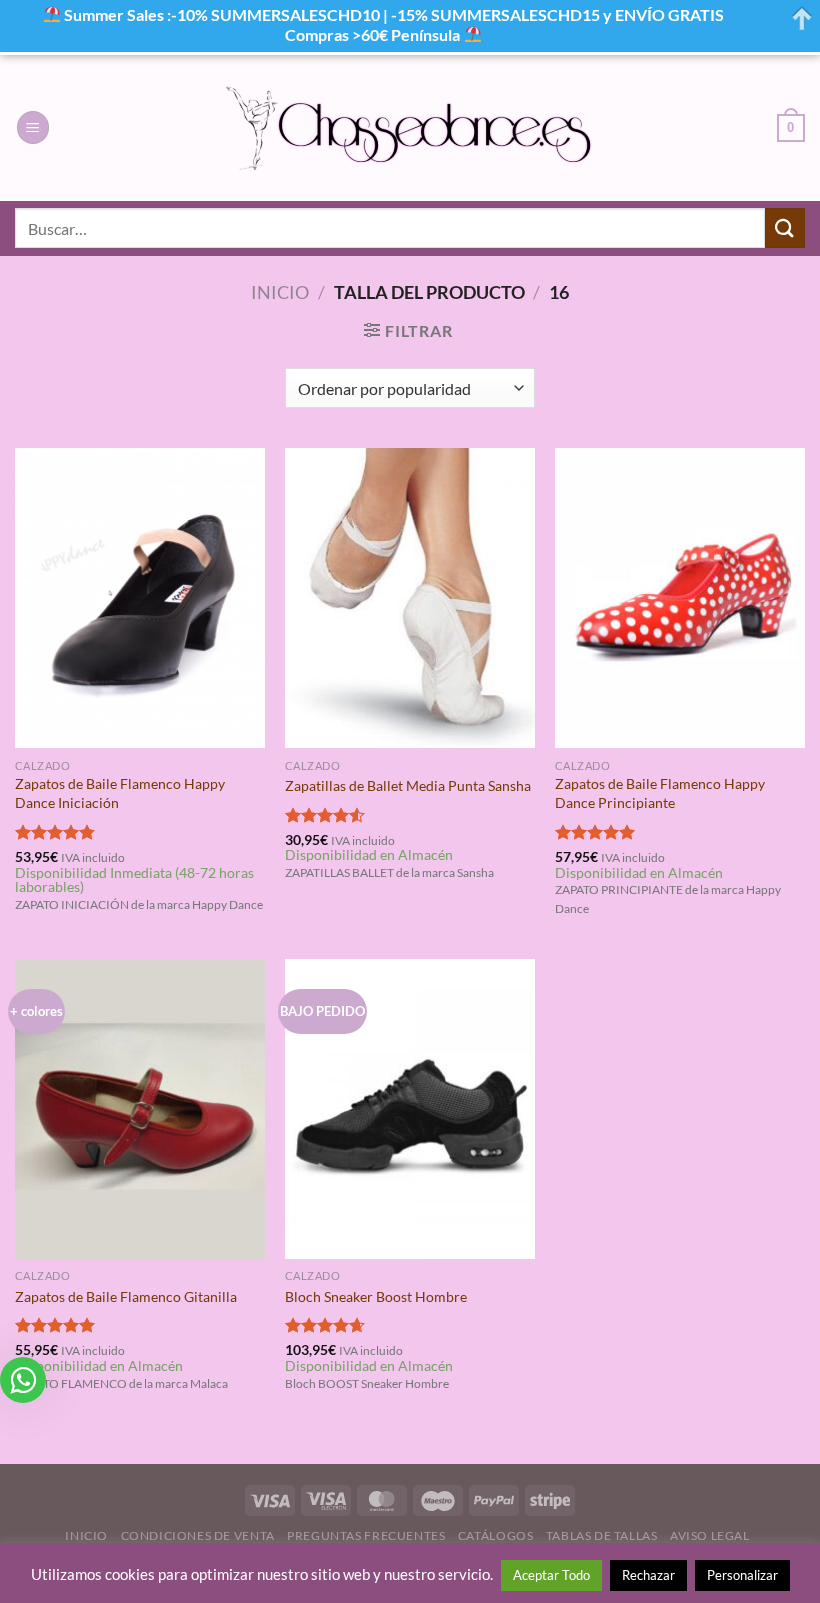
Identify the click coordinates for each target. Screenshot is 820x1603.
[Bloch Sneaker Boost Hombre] (410, 1109)
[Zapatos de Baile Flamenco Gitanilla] (140, 1109)
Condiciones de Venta (198, 1535)
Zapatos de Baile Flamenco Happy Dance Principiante (660, 793)
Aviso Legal (710, 1535)
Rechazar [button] (648, 1575)
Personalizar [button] (742, 1575)
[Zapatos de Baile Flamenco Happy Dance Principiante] (680, 598)
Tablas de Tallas (602, 1535)
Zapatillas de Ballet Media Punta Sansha (408, 785)
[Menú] (33, 127)
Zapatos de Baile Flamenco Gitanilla (126, 1296)
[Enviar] (785, 227)
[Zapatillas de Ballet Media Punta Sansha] (410, 598)
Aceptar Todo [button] (551, 1575)
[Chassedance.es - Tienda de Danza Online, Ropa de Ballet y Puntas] (410, 127)
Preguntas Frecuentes (366, 1535)
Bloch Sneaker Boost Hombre (376, 1296)
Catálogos (496, 1535)
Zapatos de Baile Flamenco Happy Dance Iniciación (120, 793)
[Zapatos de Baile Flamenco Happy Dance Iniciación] (140, 598)
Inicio (280, 292)
